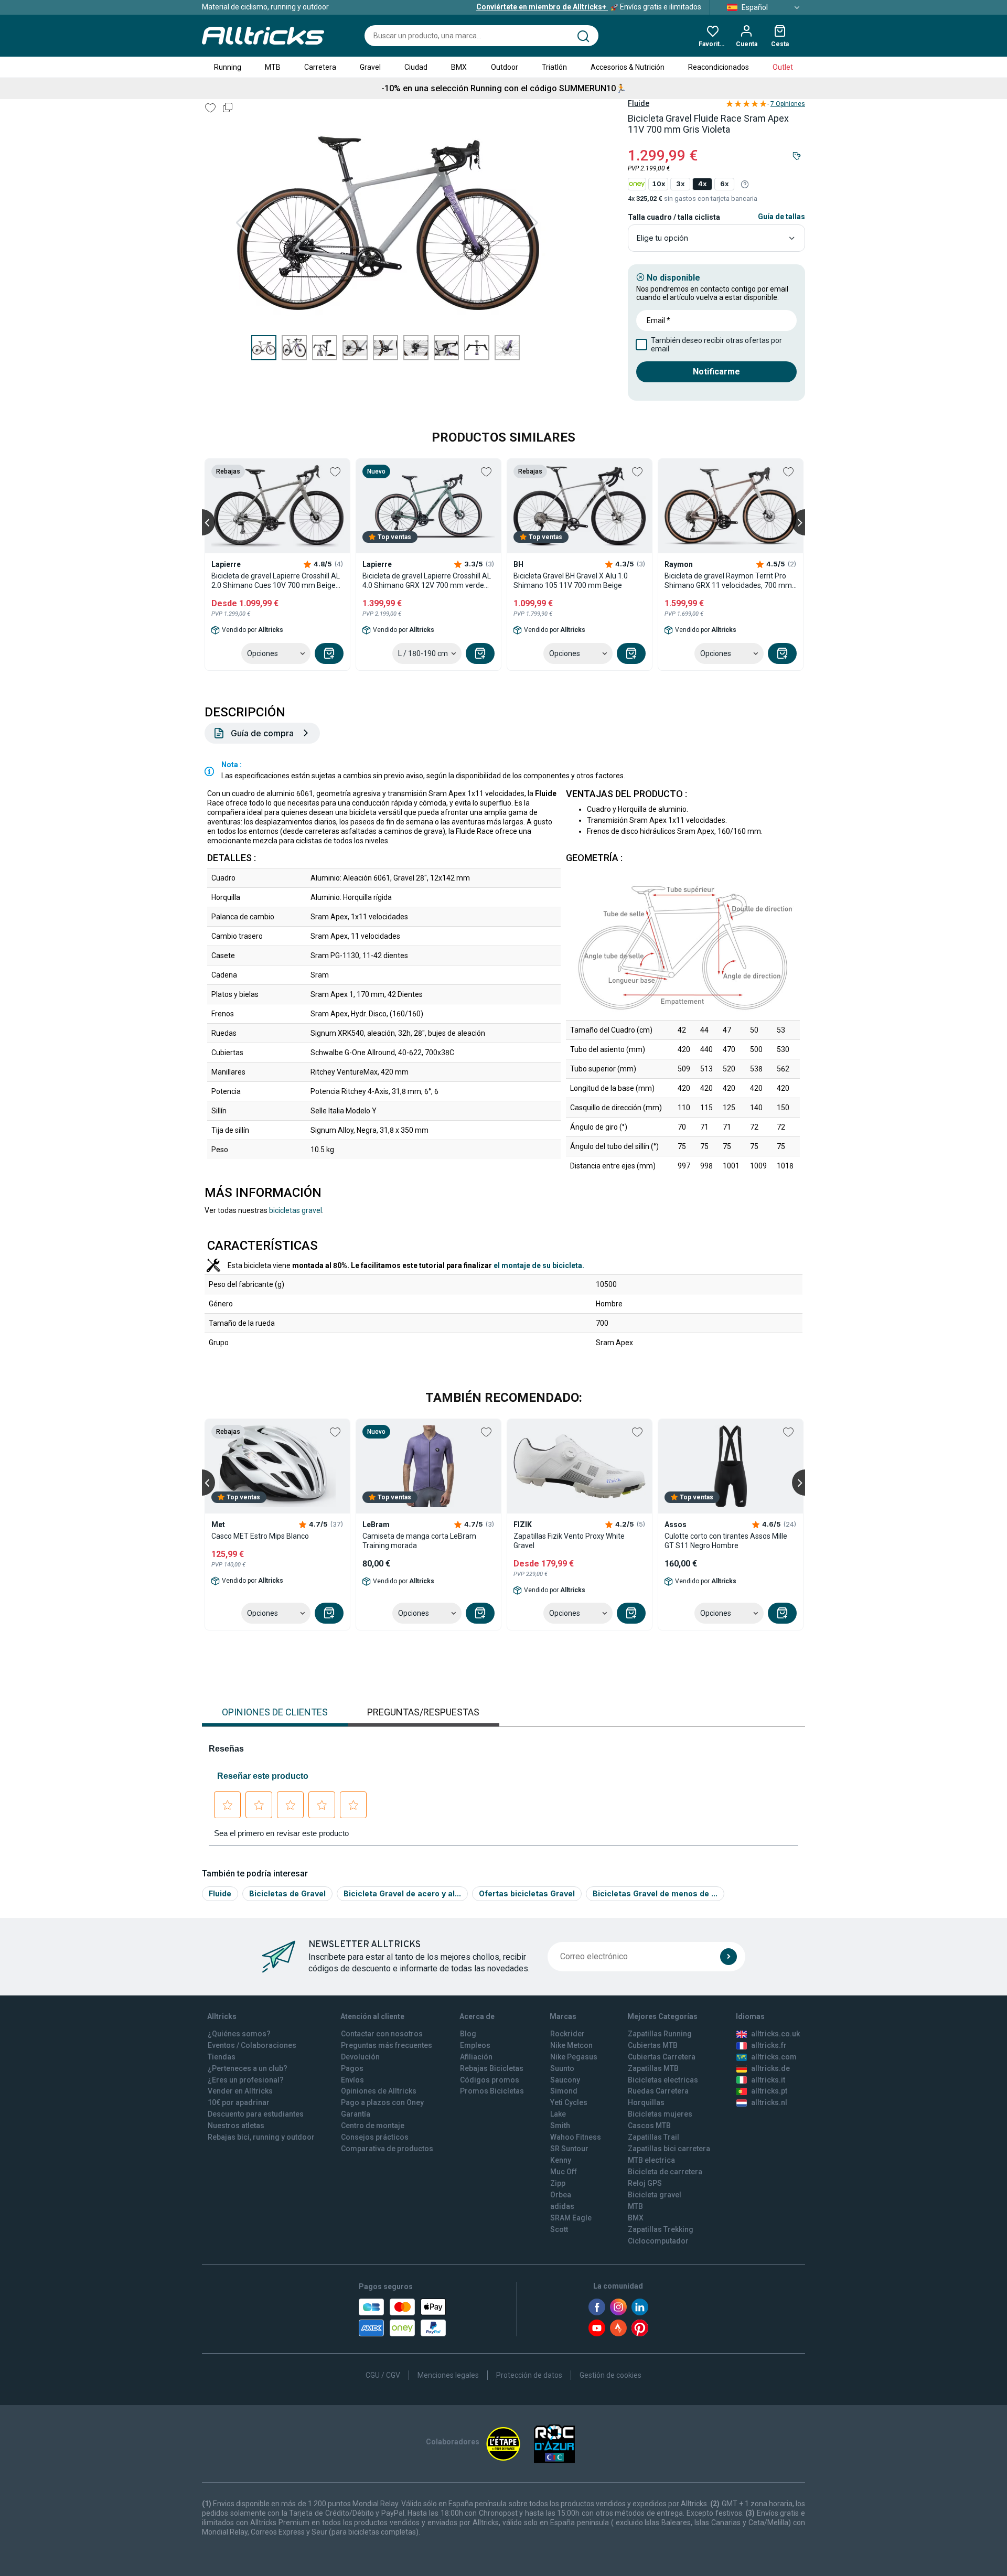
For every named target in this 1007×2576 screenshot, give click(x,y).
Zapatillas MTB (653, 2068)
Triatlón (554, 67)
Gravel (370, 67)
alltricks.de (770, 2068)
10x (658, 184)
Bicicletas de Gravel (287, 1893)
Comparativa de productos (387, 2149)
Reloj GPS (645, 2183)
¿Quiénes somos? (239, 2034)
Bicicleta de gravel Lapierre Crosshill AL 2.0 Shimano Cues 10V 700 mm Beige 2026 (276, 581)
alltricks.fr (769, 2045)
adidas (562, 2206)
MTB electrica (651, 2160)
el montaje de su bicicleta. (539, 1265)
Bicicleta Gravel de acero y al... (402, 1893)
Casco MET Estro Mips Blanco (260, 1536)
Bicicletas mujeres (660, 2114)
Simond (564, 2091)
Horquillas (646, 2102)
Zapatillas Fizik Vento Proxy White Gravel (569, 1541)
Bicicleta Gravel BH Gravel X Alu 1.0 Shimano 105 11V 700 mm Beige (571, 581)
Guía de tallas (781, 217)
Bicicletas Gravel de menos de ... (655, 1893)
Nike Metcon (571, 2045)
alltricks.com (774, 2057)
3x (680, 184)
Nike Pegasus (574, 2057)
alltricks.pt (769, 2091)
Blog (468, 2034)
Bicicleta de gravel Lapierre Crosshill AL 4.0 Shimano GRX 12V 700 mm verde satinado (427, 581)
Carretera (320, 67)
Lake (558, 2114)
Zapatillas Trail (654, 2137)
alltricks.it (768, 2080)
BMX (459, 67)
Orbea (561, 2195)
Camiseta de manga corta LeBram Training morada (419, 1541)
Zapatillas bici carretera (669, 2149)
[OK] (729, 1957)
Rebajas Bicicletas (492, 2068)
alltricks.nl (769, 2102)
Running (228, 67)
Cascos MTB (649, 2126)
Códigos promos (490, 2080)
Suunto (562, 2068)
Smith (560, 2126)
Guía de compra (262, 733)
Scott (559, 2229)
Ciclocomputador (658, 2241)
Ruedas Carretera (658, 2091)
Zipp (558, 2183)
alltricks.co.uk (775, 2034)
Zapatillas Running (660, 2034)
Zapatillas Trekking (661, 2229)
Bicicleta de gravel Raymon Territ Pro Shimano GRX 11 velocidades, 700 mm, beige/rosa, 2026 (729, 581)
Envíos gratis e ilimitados (589, 7)
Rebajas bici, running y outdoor (261, 2137)
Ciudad (416, 67)
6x (724, 184)
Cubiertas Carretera (662, 2057)
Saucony (565, 2080)
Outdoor (505, 67)
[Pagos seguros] (402, 2317)
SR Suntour (569, 2149)
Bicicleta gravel (655, 2195)
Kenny (561, 2160)
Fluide (639, 103)
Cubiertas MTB (653, 2045)
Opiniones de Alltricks (379, 2091)
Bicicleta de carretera (665, 2172)
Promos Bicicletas (492, 2091)
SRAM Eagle (571, 2218)
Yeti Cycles (569, 2102)
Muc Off (564, 2172)
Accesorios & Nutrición (628, 67)
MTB (273, 67)
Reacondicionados (719, 67)
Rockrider (567, 2034)
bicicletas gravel (296, 1210)
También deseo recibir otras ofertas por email (716, 345)
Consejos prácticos (375, 2137)
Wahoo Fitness (576, 2137)
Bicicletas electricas (663, 2080)
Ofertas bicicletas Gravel (527, 1893)
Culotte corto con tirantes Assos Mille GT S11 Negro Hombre (726, 1541)
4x (702, 184)
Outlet (783, 67)
